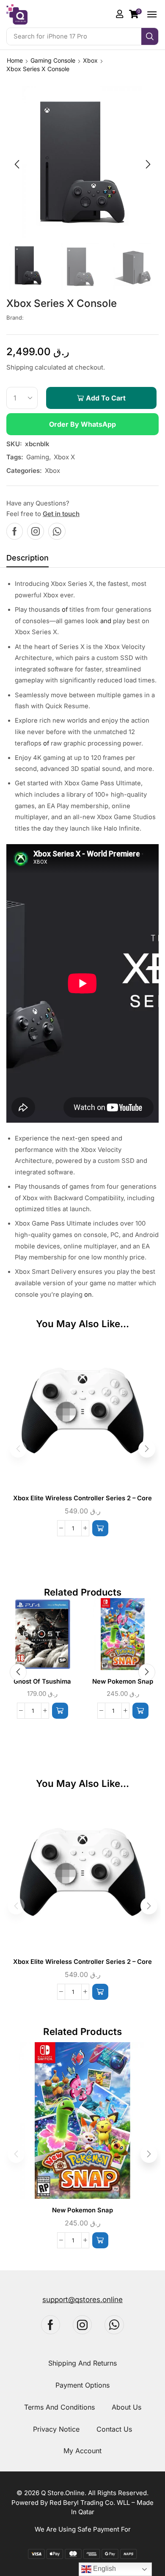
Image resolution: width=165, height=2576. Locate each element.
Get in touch (61, 514)
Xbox (90, 60)
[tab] (27, 560)
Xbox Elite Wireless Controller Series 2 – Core (82, 1498)
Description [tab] (27, 558)
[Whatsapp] (57, 531)
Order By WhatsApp (82, 424)
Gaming (38, 457)
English (104, 2569)
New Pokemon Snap (123, 1681)
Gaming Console (53, 60)
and (106, 621)
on (88, 1295)
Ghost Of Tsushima (42, 1681)
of (65, 610)
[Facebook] (15, 531)
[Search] (150, 36)
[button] (135, 14)
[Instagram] (36, 531)
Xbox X (64, 457)
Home (15, 60)
